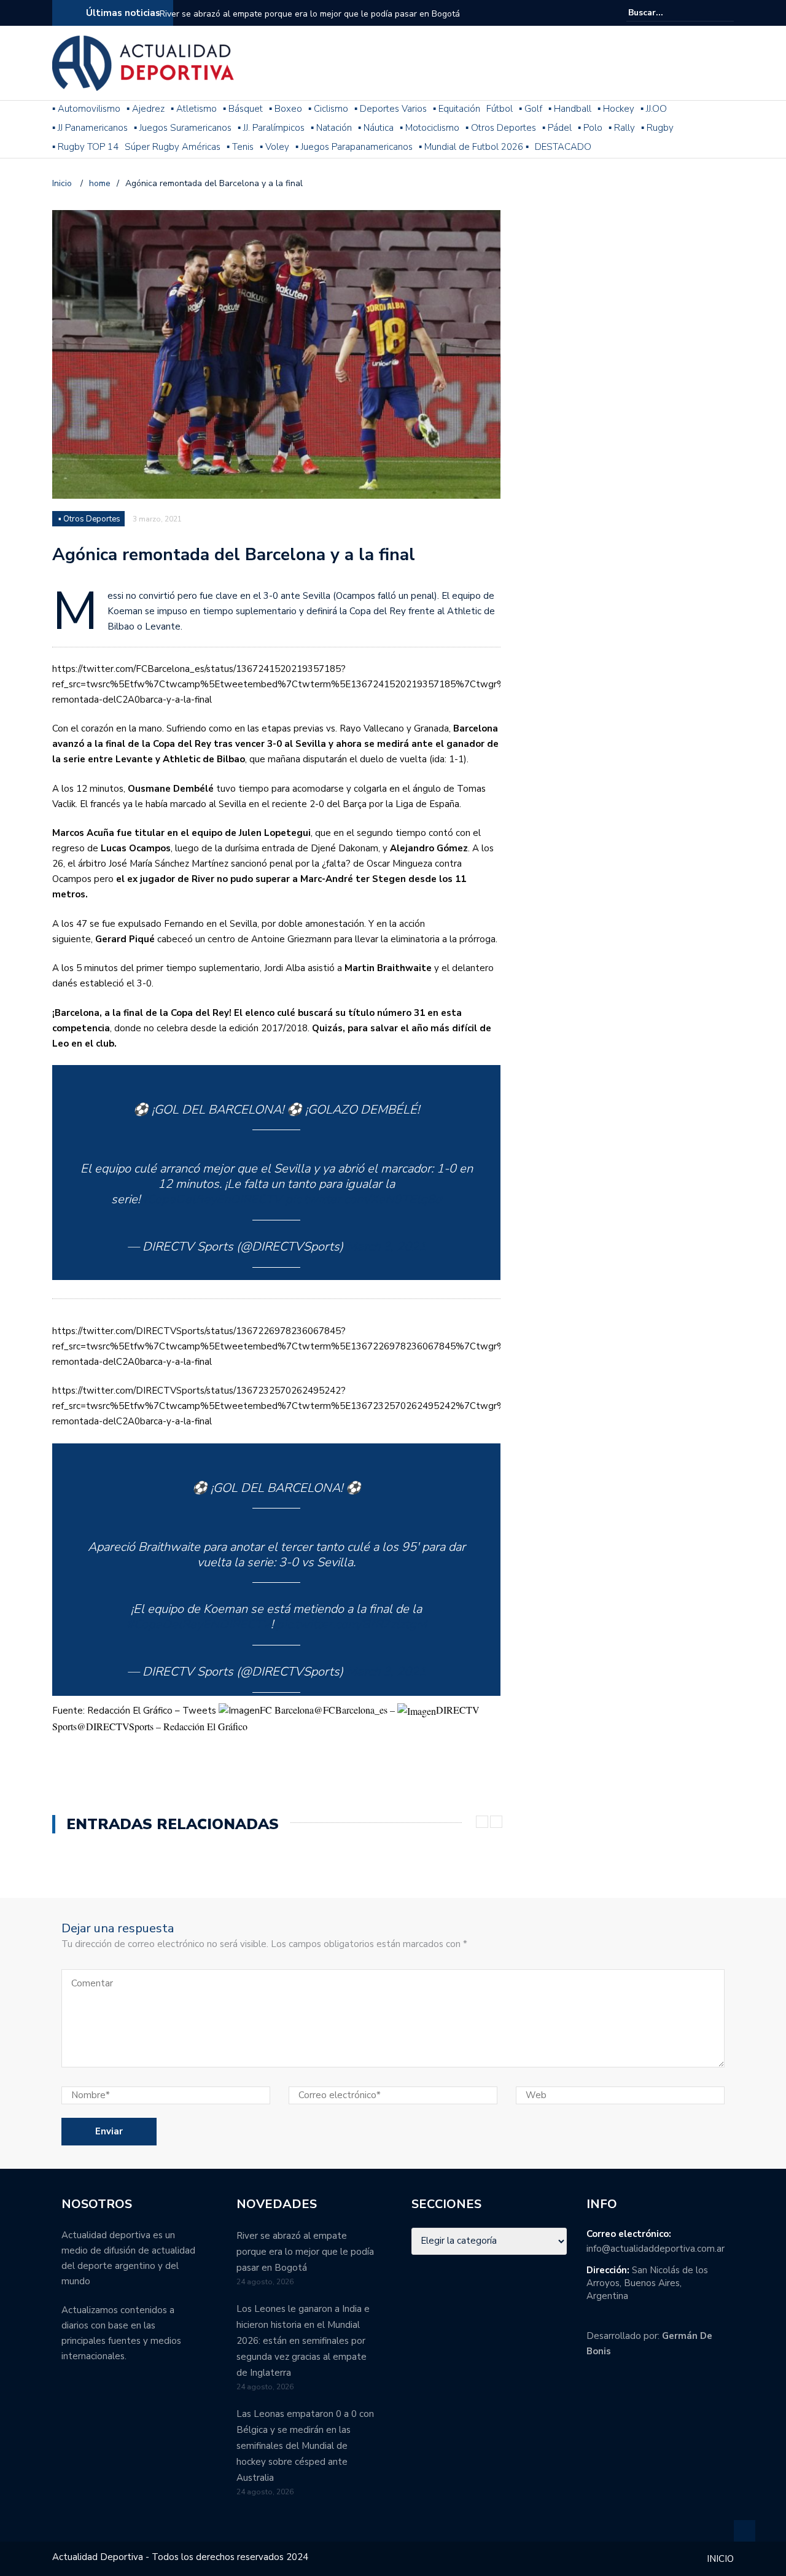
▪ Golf (531, 109)
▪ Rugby (657, 128)
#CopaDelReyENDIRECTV (199, 1624)
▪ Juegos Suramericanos (183, 128)
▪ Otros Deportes (501, 128)
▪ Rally (622, 128)
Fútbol (500, 109)
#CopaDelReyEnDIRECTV (211, 1199)
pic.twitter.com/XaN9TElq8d (364, 1199)
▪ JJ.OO (654, 109)
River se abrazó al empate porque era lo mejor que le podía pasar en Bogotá (310, 14)
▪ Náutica (376, 128)
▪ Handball (570, 109)
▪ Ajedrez (146, 109)
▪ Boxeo (286, 109)
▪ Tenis (240, 147)
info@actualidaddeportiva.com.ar (656, 2249)
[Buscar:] (666, 13)
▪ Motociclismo (430, 128)
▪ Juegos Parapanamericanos (354, 147)
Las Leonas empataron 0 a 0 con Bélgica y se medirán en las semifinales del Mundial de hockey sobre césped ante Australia (305, 2446)
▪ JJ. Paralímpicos (271, 128)
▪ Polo (590, 128)
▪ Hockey (616, 109)
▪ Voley (274, 147)
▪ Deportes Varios (391, 109)
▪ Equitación (457, 109)
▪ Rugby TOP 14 (85, 147)
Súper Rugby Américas (173, 147)
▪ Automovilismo (86, 109)
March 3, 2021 (386, 1247)
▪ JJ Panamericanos (90, 128)
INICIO (720, 2559)
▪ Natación (331, 128)
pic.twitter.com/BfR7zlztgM (352, 1624)
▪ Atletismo (194, 109)
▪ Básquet (243, 109)
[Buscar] (726, 12)
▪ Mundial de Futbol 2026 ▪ (474, 147)
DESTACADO (563, 147)
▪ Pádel (557, 128)
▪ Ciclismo (328, 109)
